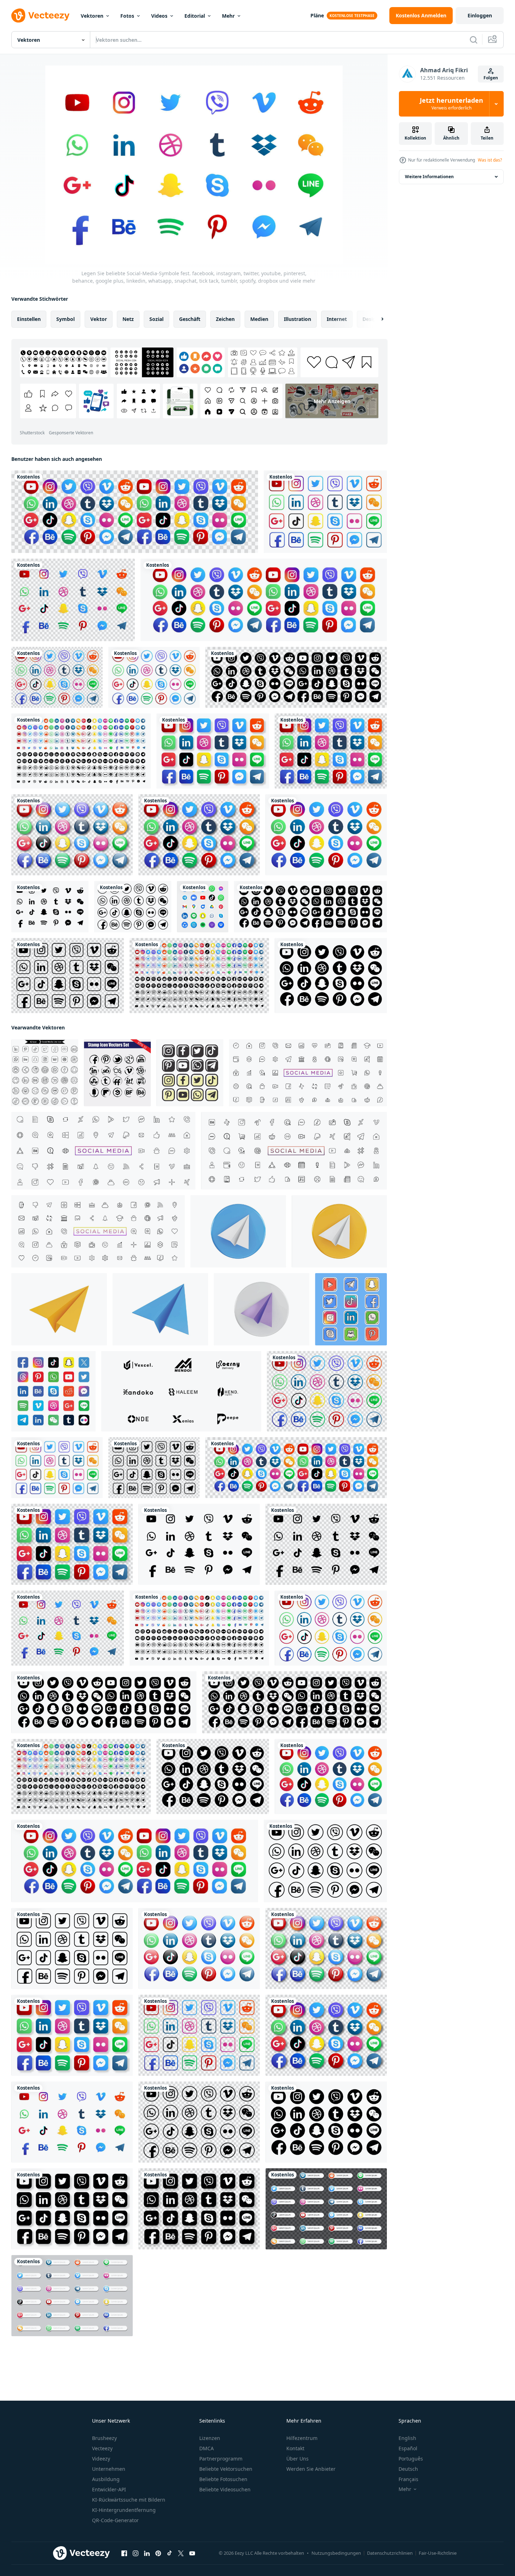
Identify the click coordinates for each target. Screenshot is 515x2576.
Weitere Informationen (429, 177)
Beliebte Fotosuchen (223, 2479)
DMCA (207, 2448)
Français (408, 2479)
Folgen (491, 78)
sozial (156, 319)
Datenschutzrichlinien (390, 2553)
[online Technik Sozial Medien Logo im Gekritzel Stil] (351, 1309)
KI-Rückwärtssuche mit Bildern (129, 2500)
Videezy (101, 2459)
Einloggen (480, 15)
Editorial (195, 16)
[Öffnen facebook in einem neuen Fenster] (124, 2553)
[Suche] (474, 40)
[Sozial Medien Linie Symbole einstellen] (45, 1073)
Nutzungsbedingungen (336, 2553)
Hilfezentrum (302, 2438)
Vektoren (92, 16)
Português (411, 2459)
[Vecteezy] (40, 16)
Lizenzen (210, 2438)
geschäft (190, 319)
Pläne (317, 15)
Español (408, 2448)
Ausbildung (106, 2479)
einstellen (29, 319)
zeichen (225, 319)
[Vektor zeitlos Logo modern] (181, 1391)
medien (259, 319)
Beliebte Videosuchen (225, 2489)
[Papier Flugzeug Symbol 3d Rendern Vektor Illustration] (238, 1231)
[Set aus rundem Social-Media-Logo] (203, 907)
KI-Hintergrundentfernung (124, 2510)
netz (128, 319)
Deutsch (408, 2469)
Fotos (127, 16)
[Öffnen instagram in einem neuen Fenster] (136, 2553)
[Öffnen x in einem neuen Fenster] (181, 2553)
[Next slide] (376, 319)
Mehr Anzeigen (332, 401)
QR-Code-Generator (115, 2520)
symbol (65, 319)
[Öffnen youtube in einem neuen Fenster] (192, 2553)
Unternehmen (109, 2469)
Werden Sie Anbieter (311, 2469)
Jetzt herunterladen (451, 104)
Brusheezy (104, 2438)
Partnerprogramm (221, 2459)
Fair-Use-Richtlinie (438, 2553)
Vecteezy (102, 2448)
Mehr (228, 16)
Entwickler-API (109, 2489)
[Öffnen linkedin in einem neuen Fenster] (147, 2553)
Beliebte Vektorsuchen (226, 2469)
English (407, 2438)
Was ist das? (490, 160)
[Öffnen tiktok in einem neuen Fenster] (170, 2553)
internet (337, 319)
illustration (297, 319)
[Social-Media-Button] (190, 1073)
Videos (159, 16)
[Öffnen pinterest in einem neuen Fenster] (158, 2553)
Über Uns (297, 2459)
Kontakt (295, 2448)
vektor (99, 319)
